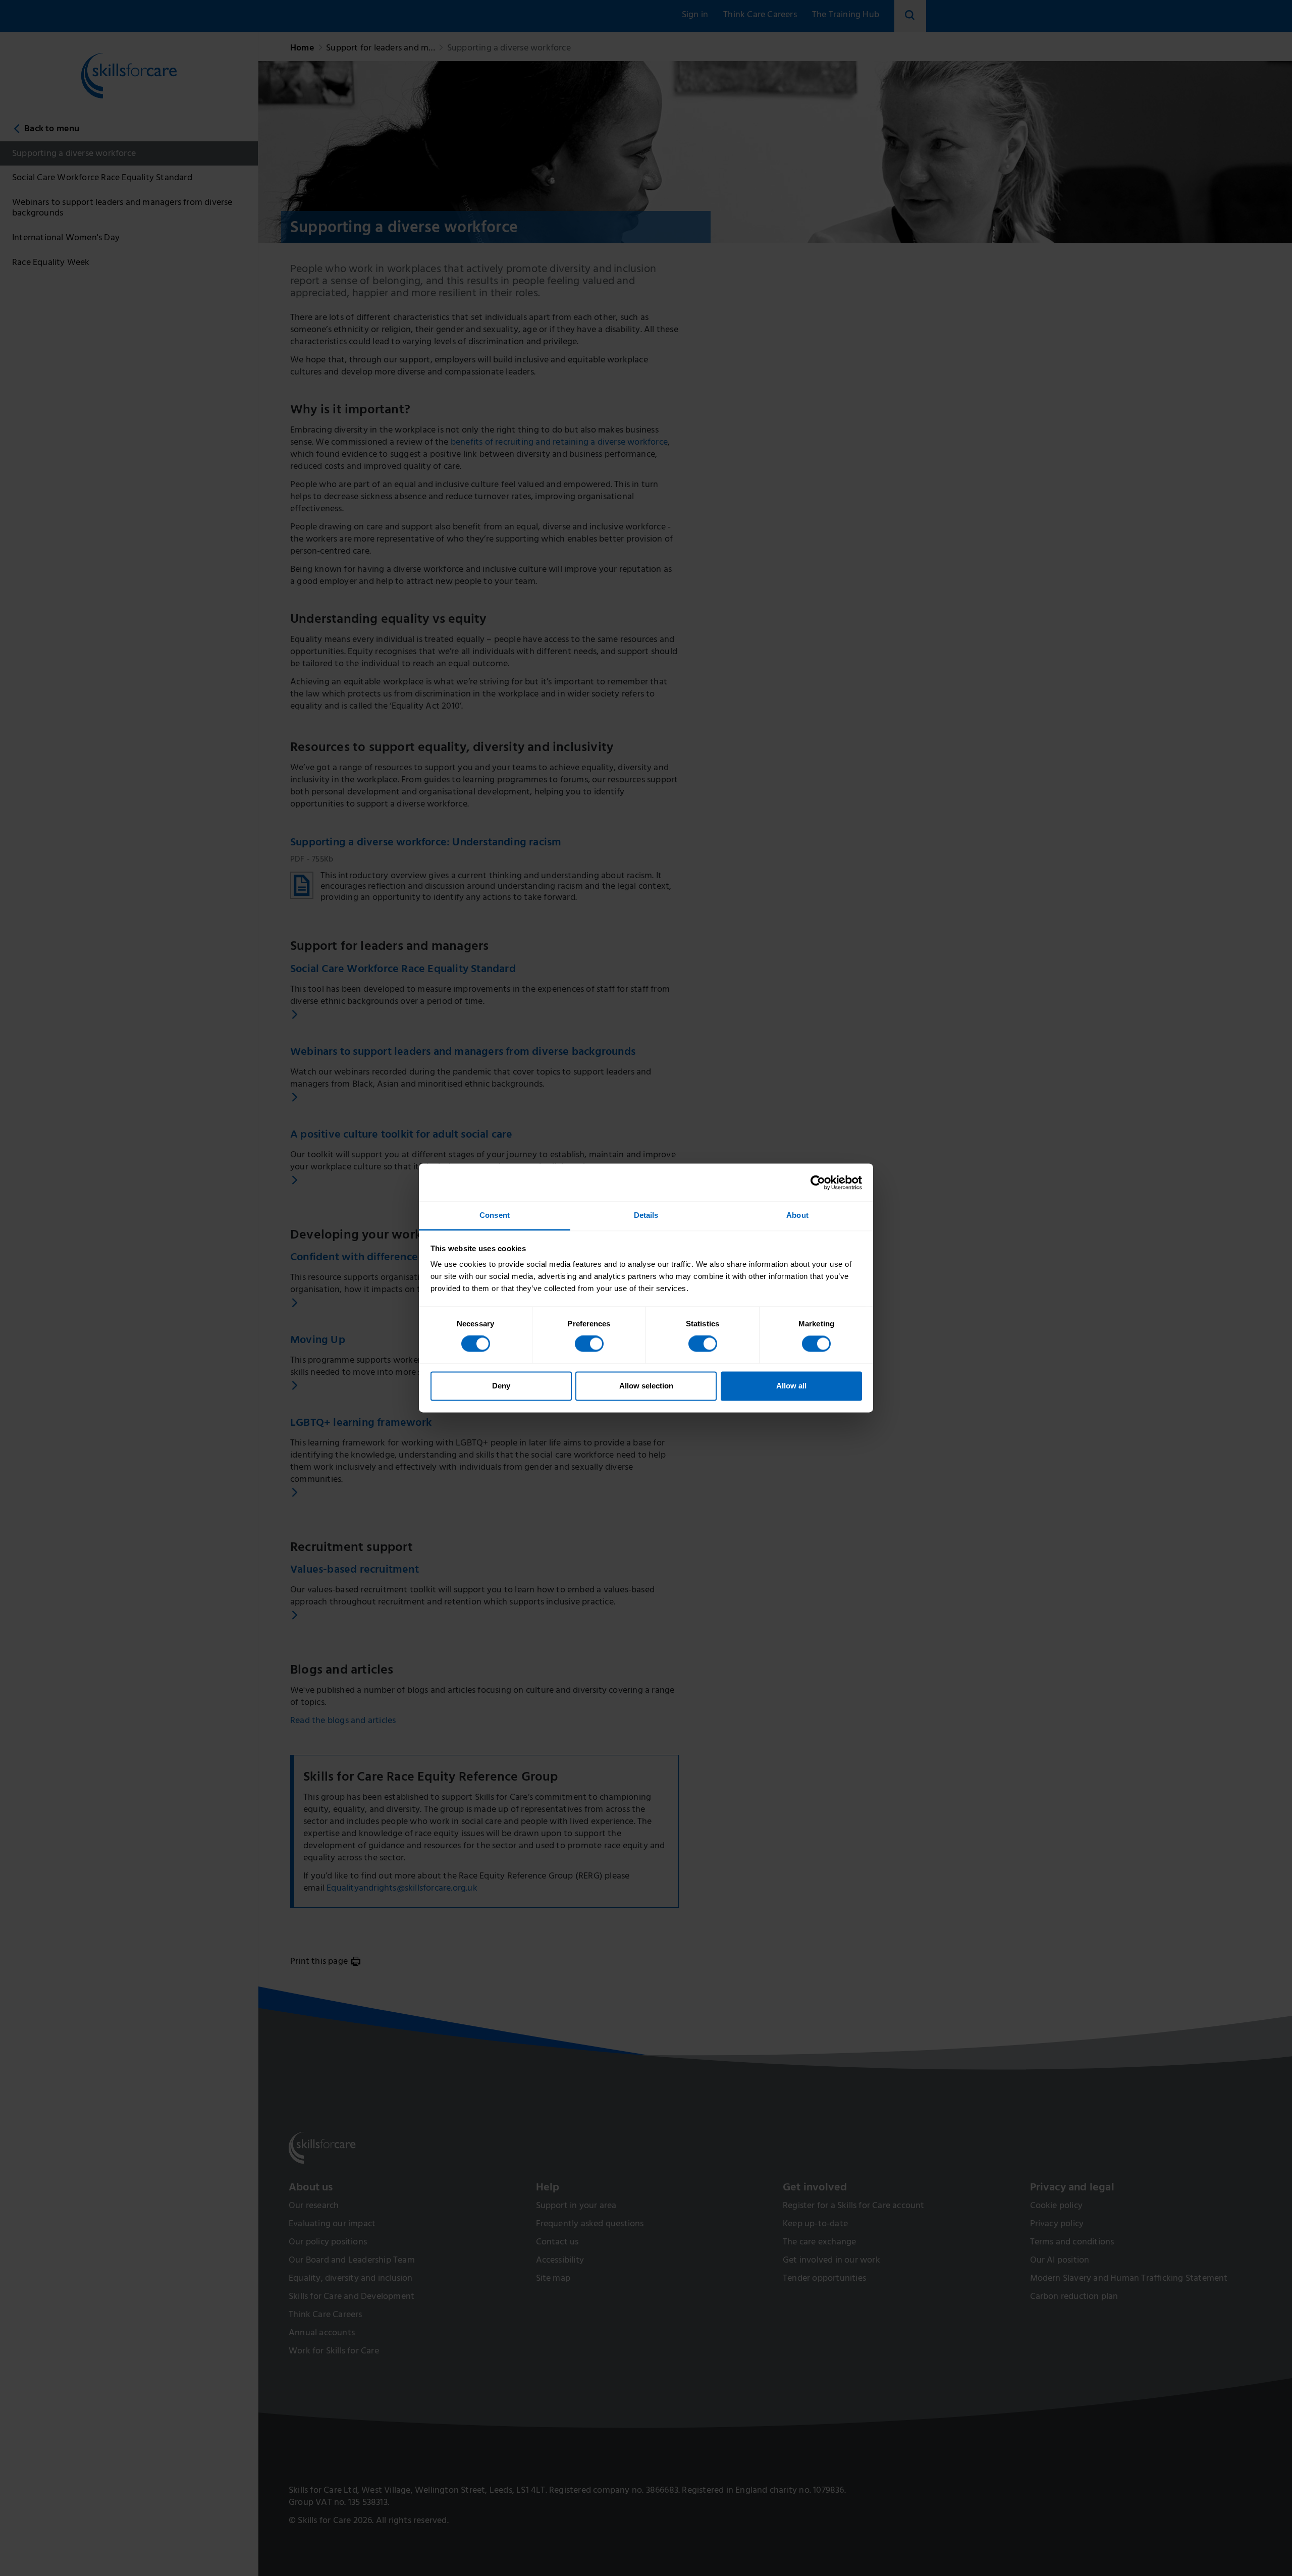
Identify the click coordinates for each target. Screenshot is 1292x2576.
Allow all (791, 1386)
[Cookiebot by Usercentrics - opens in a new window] (818, 1183)
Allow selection (646, 1386)
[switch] (589, 1344)
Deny (501, 1386)
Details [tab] (646, 1215)
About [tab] (797, 1215)
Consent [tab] (495, 1215)
